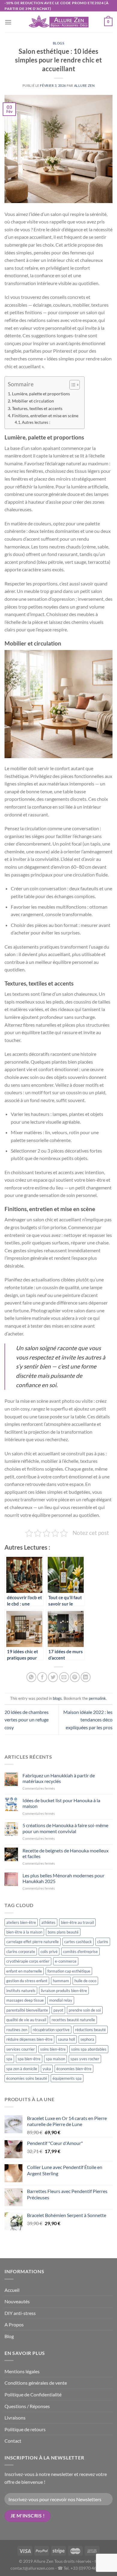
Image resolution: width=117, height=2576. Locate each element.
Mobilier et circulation (33, 401)
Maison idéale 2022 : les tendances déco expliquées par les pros (88, 1720)
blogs (59, 43)
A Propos (14, 2324)
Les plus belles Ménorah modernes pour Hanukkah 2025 (63, 1878)
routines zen (17, 2030)
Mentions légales (22, 2371)
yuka (47, 2069)
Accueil (12, 2290)
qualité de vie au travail (26, 2020)
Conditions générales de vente (36, 2383)
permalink (97, 1698)
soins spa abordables (89, 2049)
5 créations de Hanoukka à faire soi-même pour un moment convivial (65, 1828)
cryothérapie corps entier (28, 1961)
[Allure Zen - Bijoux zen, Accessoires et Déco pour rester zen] (58, 22)
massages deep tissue (25, 2000)
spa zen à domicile (22, 2069)
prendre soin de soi (85, 2010)
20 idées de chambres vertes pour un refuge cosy (27, 1720)
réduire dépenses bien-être (29, 2039)
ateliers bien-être (21, 1922)
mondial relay (61, 2000)
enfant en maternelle (24, 1971)
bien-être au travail (77, 1922)
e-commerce (66, 1961)
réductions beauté (90, 2030)
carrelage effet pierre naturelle (33, 1942)
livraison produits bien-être (64, 1991)
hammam (61, 1981)
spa (9, 2059)
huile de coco (85, 1981)
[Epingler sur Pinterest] (75, 1677)
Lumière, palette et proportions (41, 394)
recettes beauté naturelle (73, 2020)
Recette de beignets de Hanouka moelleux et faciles (66, 1853)
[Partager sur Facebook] (42, 1677)
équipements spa (67, 2078)
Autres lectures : (36, 422)
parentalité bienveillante (27, 2010)
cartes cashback (78, 1942)
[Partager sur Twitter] (53, 1677)
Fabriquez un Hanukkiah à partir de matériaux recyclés (59, 1778)
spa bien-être (29, 2059)
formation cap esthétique (69, 1971)
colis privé (49, 1952)
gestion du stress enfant (27, 1981)
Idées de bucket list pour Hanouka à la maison (61, 1803)
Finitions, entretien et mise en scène (45, 416)
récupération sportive (51, 2030)
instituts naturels (21, 1991)
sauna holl (66, 2039)
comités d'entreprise (80, 1952)
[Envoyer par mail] (64, 1677)
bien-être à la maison (24, 1932)
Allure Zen (84, 85)
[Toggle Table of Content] (72, 385)
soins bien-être (53, 2049)
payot (58, 2010)
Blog (9, 2336)
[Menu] (8, 22)
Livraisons (15, 2418)
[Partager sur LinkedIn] (86, 1677)
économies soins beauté (27, 2078)
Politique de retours (25, 2429)
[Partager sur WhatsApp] (31, 1677)
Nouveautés (17, 2301)
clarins (103, 1942)
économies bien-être (74, 2069)
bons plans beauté (63, 1932)
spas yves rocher (85, 2059)
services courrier (21, 2049)
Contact (13, 2441)
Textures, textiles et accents (37, 408)
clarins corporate (21, 1952)
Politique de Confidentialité (33, 2394)
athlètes (48, 1922)
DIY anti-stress (20, 2313)
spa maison (55, 2059)
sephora (87, 2039)
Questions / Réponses (27, 2406)
